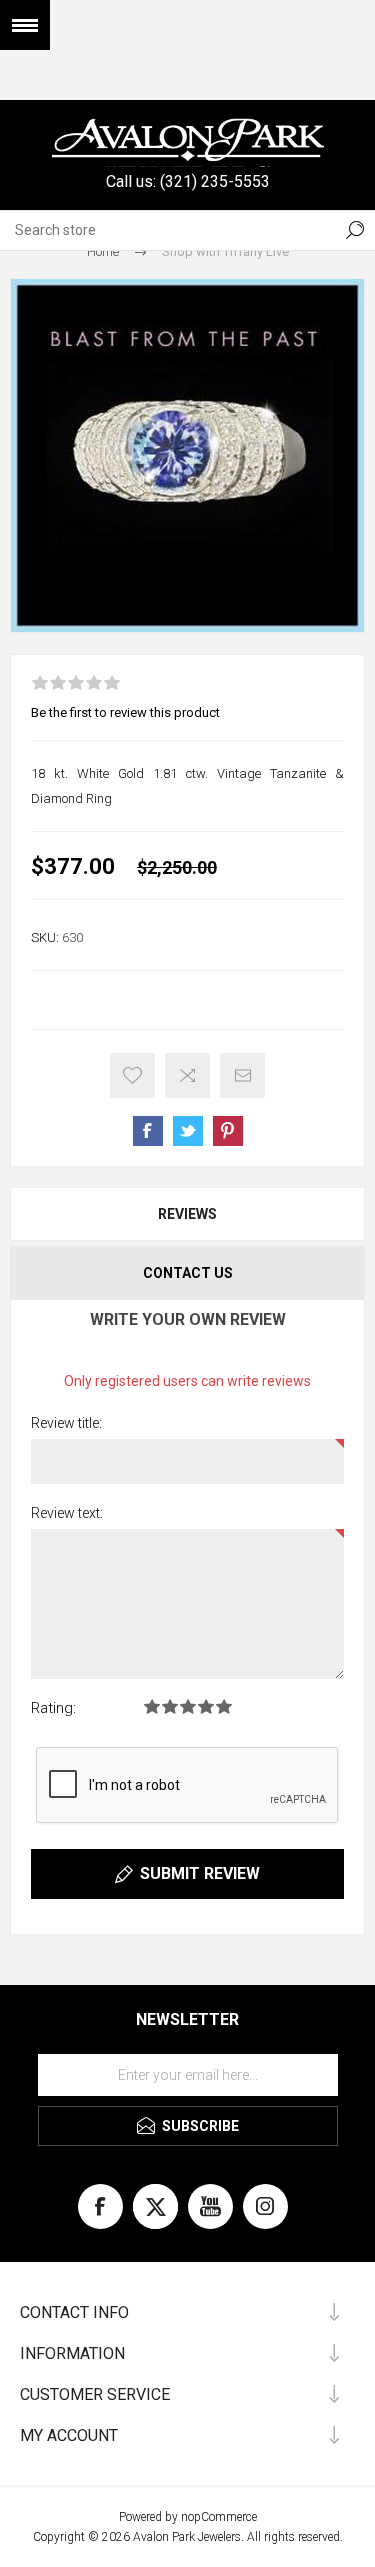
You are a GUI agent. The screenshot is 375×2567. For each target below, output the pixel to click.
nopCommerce (219, 2517)
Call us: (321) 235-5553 (188, 181)
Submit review (200, 1873)
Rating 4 (206, 1706)
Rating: (53, 1708)
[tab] (187, 1214)
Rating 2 (170, 1706)
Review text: (67, 1513)
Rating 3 (188, 1706)
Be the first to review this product (125, 712)
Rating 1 (152, 1706)
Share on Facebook (148, 1131)
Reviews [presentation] (187, 1214)
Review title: (66, 1423)
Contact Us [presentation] (188, 1273)
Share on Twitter (188, 1131)
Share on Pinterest (228, 1131)
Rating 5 (224, 1706)
